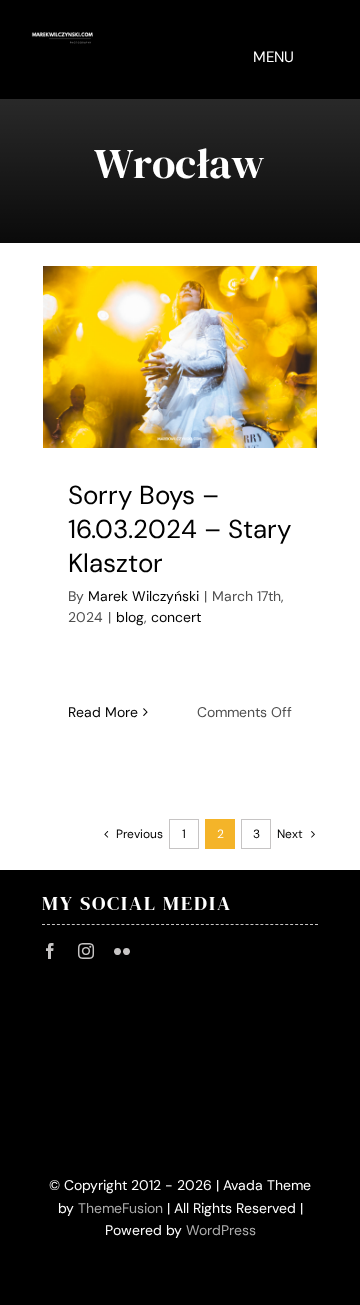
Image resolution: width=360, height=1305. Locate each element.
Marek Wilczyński (143, 596)
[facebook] (50, 951)
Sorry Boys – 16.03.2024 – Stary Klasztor (179, 529)
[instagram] (86, 951)
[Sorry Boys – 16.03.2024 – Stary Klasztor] (180, 357)
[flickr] (122, 951)
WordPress (221, 1230)
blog (130, 617)
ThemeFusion (120, 1208)
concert (176, 617)
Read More (103, 712)
